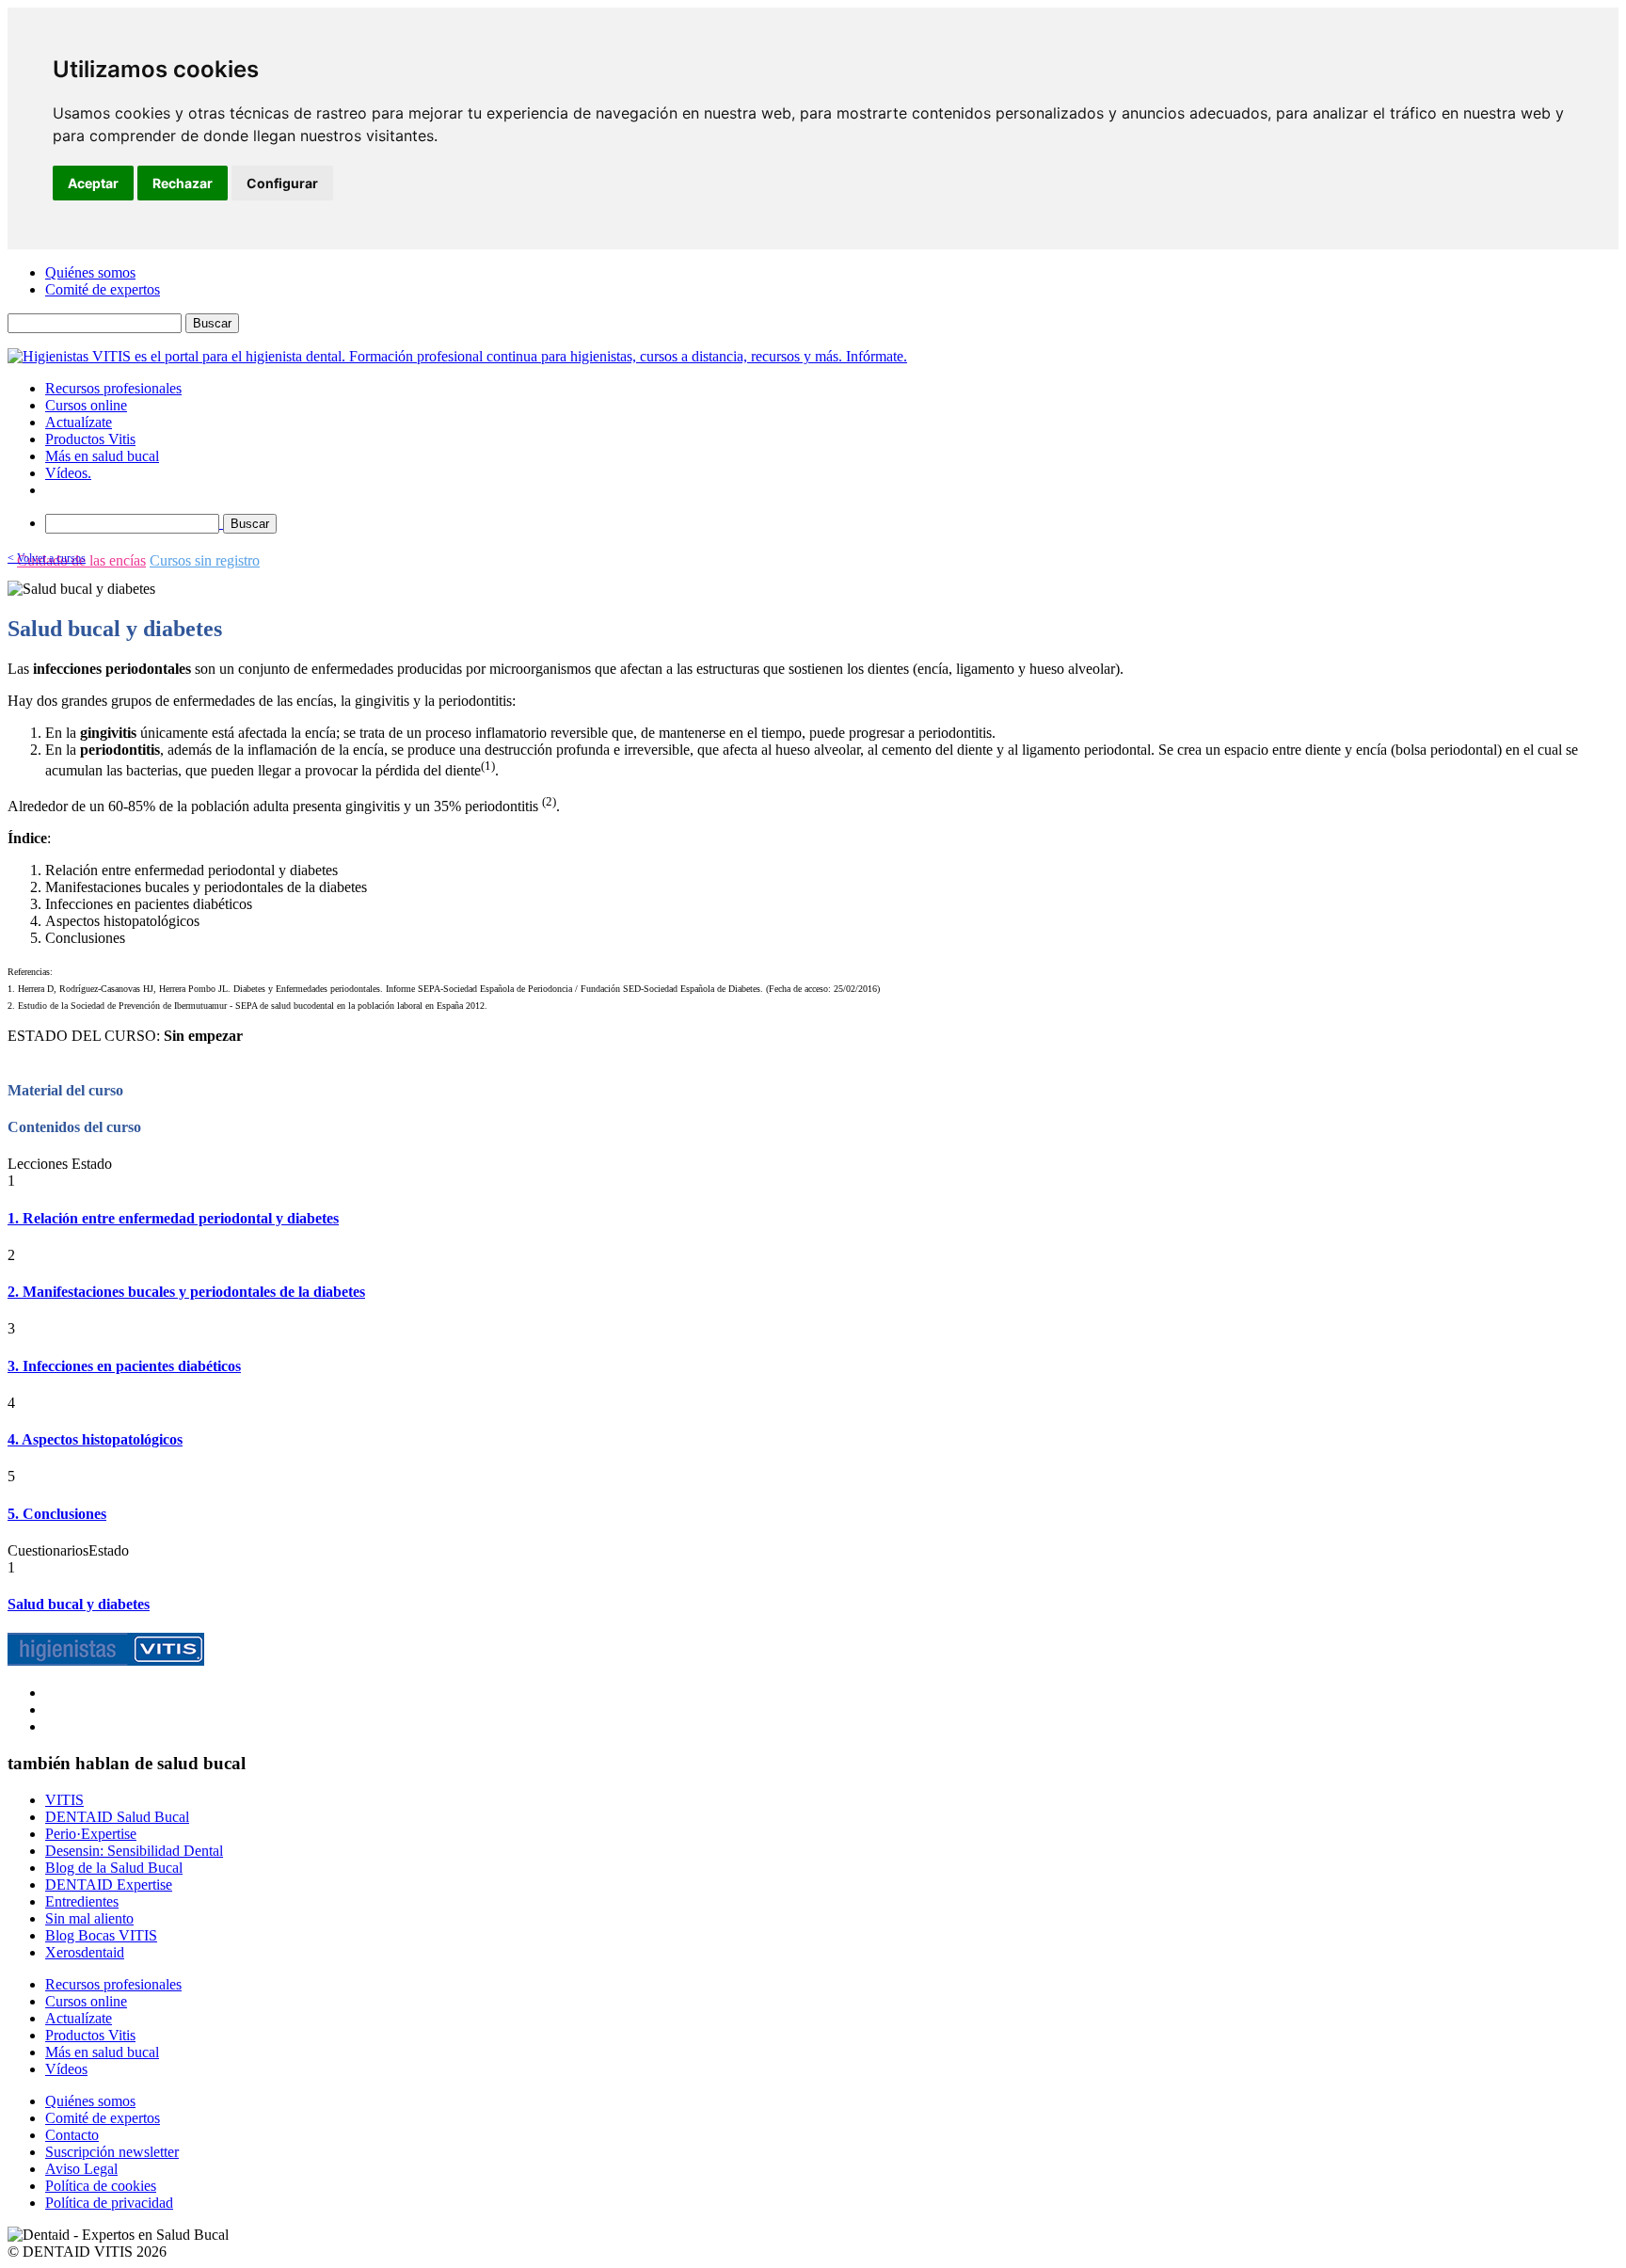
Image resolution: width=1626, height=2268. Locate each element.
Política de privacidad (109, 2203)
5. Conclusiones (57, 1514)
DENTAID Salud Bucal (117, 1817)
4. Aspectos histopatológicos (95, 1439)
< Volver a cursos (47, 558)
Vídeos (66, 2069)
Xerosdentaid (85, 1952)
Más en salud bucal (102, 456)
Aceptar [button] (93, 183)
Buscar (212, 323)
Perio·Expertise (91, 1834)
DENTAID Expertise (109, 1885)
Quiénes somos (90, 272)
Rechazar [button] (183, 183)
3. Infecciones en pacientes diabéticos (124, 1366)
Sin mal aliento (89, 1918)
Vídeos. (68, 473)
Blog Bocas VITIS (101, 1935)
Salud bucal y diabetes (79, 1604)
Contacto (72, 2135)
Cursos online (86, 405)
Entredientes (82, 1901)
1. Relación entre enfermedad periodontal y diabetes (173, 1218)
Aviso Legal (81, 2169)
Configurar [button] (282, 183)
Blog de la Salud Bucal (114, 1868)
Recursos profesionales (113, 388)
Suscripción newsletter (112, 2152)
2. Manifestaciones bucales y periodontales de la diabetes (186, 1292)
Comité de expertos (103, 289)
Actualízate (79, 422)
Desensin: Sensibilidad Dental (134, 1851)
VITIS (64, 1800)
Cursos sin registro (205, 560)
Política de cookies (101, 2186)
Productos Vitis (90, 439)
